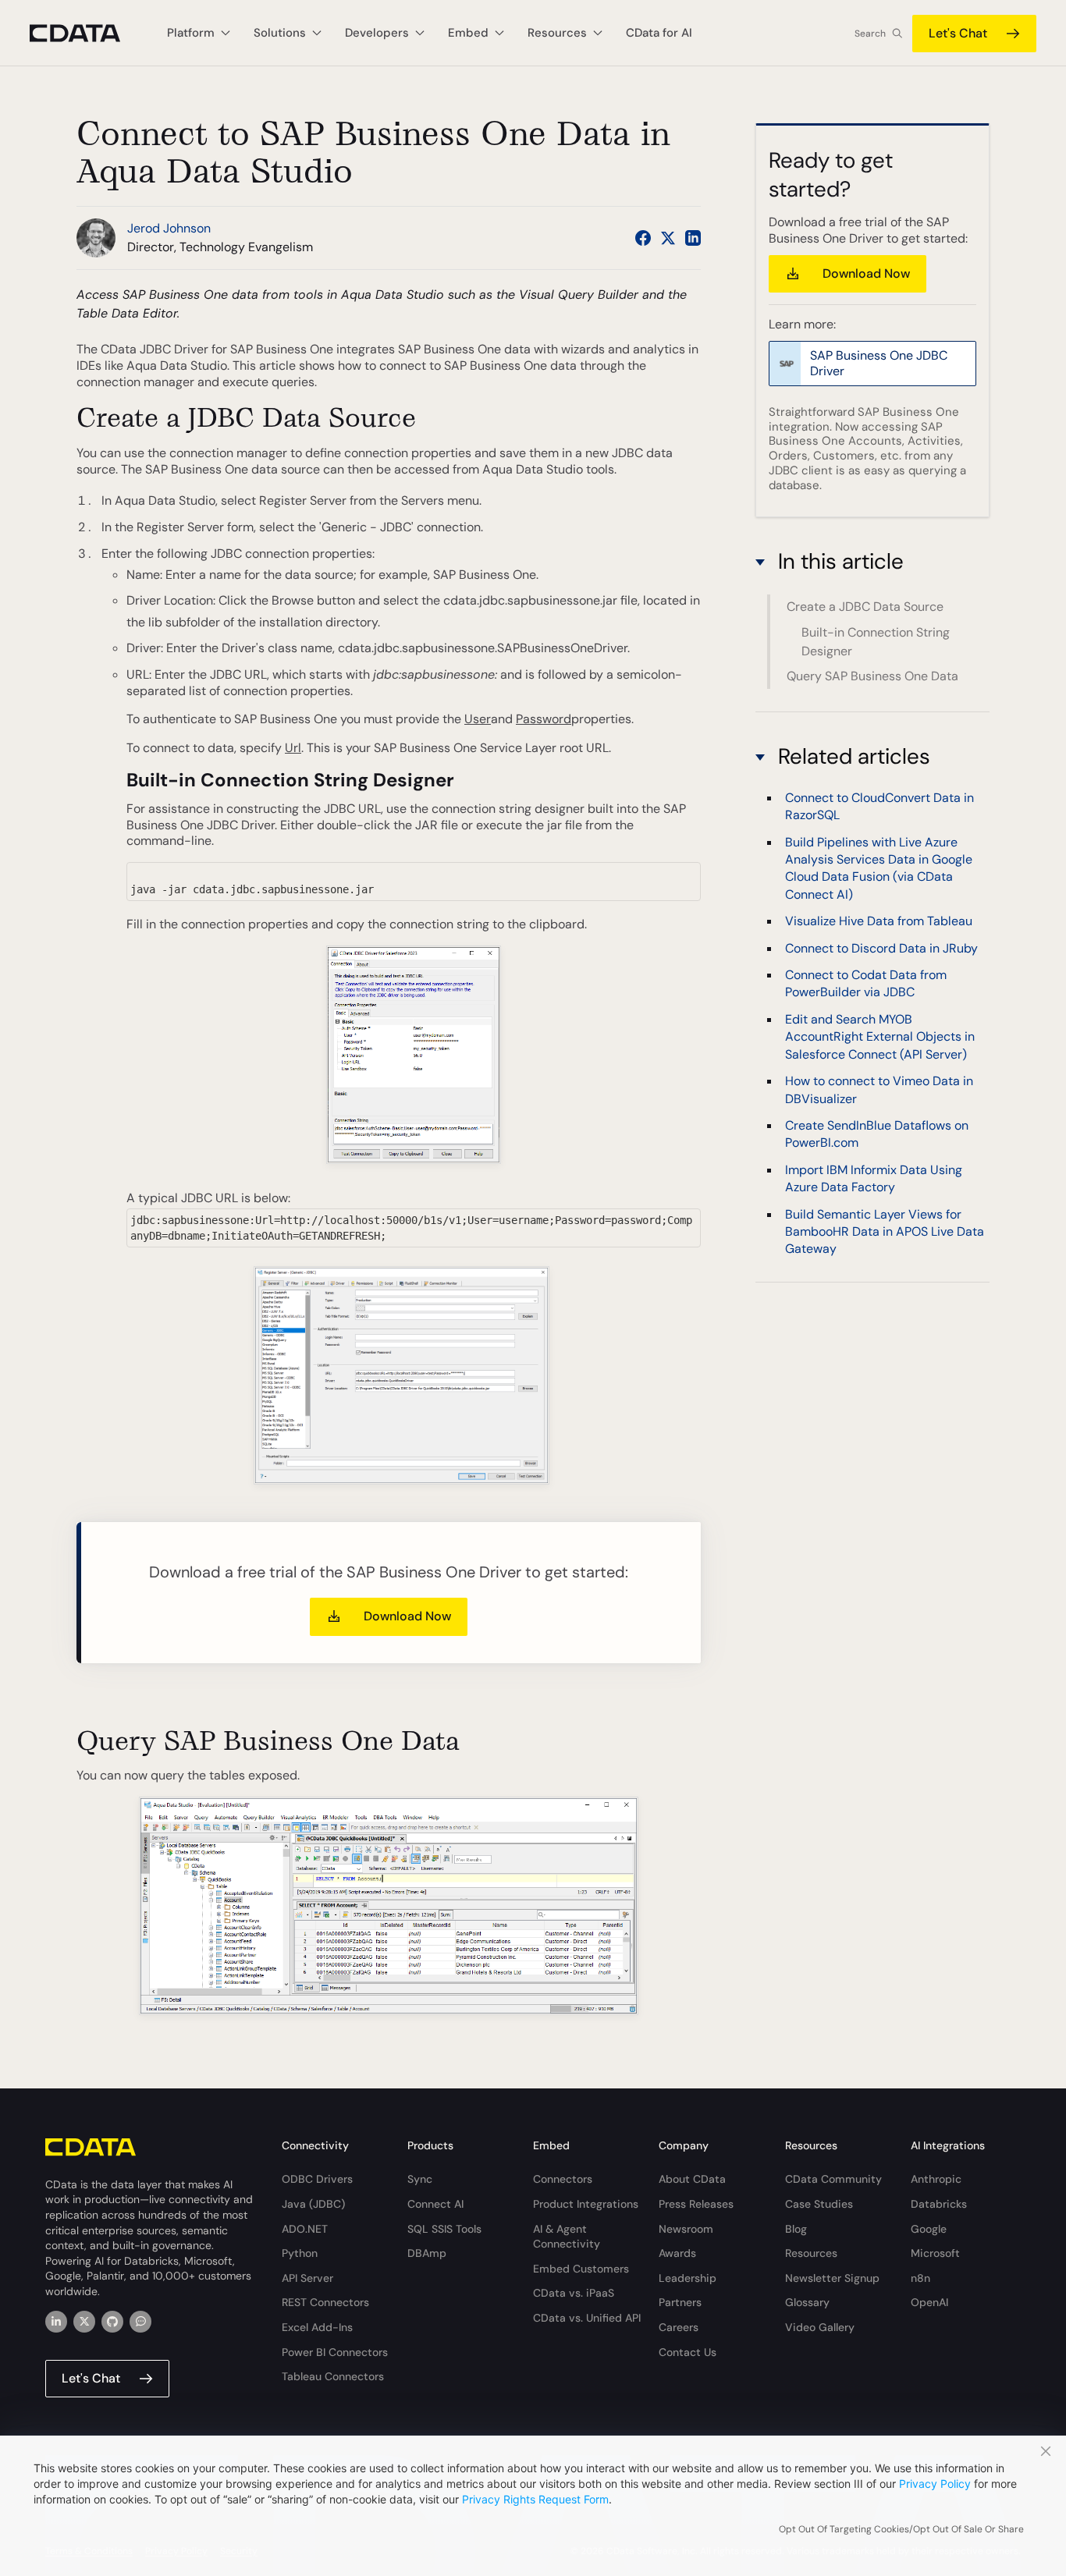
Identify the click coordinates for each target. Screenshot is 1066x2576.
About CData (692, 2179)
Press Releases (696, 2204)
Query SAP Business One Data (872, 676)
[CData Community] (140, 2322)
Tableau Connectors (333, 2376)
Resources (811, 2253)
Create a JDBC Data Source (865, 607)
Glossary (807, 2302)
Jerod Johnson (169, 228)
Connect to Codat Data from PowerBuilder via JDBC (866, 984)
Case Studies (819, 2204)
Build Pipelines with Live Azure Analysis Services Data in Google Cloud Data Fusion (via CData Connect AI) (879, 868)
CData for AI (659, 33)
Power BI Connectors (335, 2352)
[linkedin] (56, 2322)
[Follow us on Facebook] (643, 238)
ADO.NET (305, 2229)
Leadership (688, 2278)
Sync (420, 2179)
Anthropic (936, 2179)
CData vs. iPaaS (574, 2293)
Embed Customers (581, 2269)
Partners (680, 2302)
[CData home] (87, 33)
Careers (679, 2327)
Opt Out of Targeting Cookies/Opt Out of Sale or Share (901, 2529)
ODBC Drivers (317, 2179)
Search (870, 34)
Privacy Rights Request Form (535, 2499)
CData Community (833, 2179)
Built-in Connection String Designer (876, 641)
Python (300, 2253)
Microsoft (935, 2253)
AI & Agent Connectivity (567, 2237)
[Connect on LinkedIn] (693, 238)
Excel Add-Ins (317, 2327)
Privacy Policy (935, 2484)
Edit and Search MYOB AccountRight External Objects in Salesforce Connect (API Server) (880, 1038)
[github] (112, 2322)
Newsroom (686, 2229)
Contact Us (688, 2352)
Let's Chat (958, 33)
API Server (307, 2278)
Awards (677, 2253)
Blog (796, 2229)
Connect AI (435, 2204)
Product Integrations (586, 2204)
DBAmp (427, 2253)
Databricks (939, 2204)
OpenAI (929, 2302)
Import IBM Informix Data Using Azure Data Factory (874, 1179)
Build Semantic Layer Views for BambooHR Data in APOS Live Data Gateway (885, 1232)
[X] (84, 2322)
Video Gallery (820, 2327)
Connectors (563, 2179)
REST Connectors (325, 2302)
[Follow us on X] (668, 238)
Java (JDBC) (313, 2204)
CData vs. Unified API (587, 2318)
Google (929, 2229)
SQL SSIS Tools (444, 2229)
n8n (920, 2278)
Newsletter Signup (832, 2278)
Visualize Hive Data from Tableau (879, 922)
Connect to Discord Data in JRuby (881, 948)
